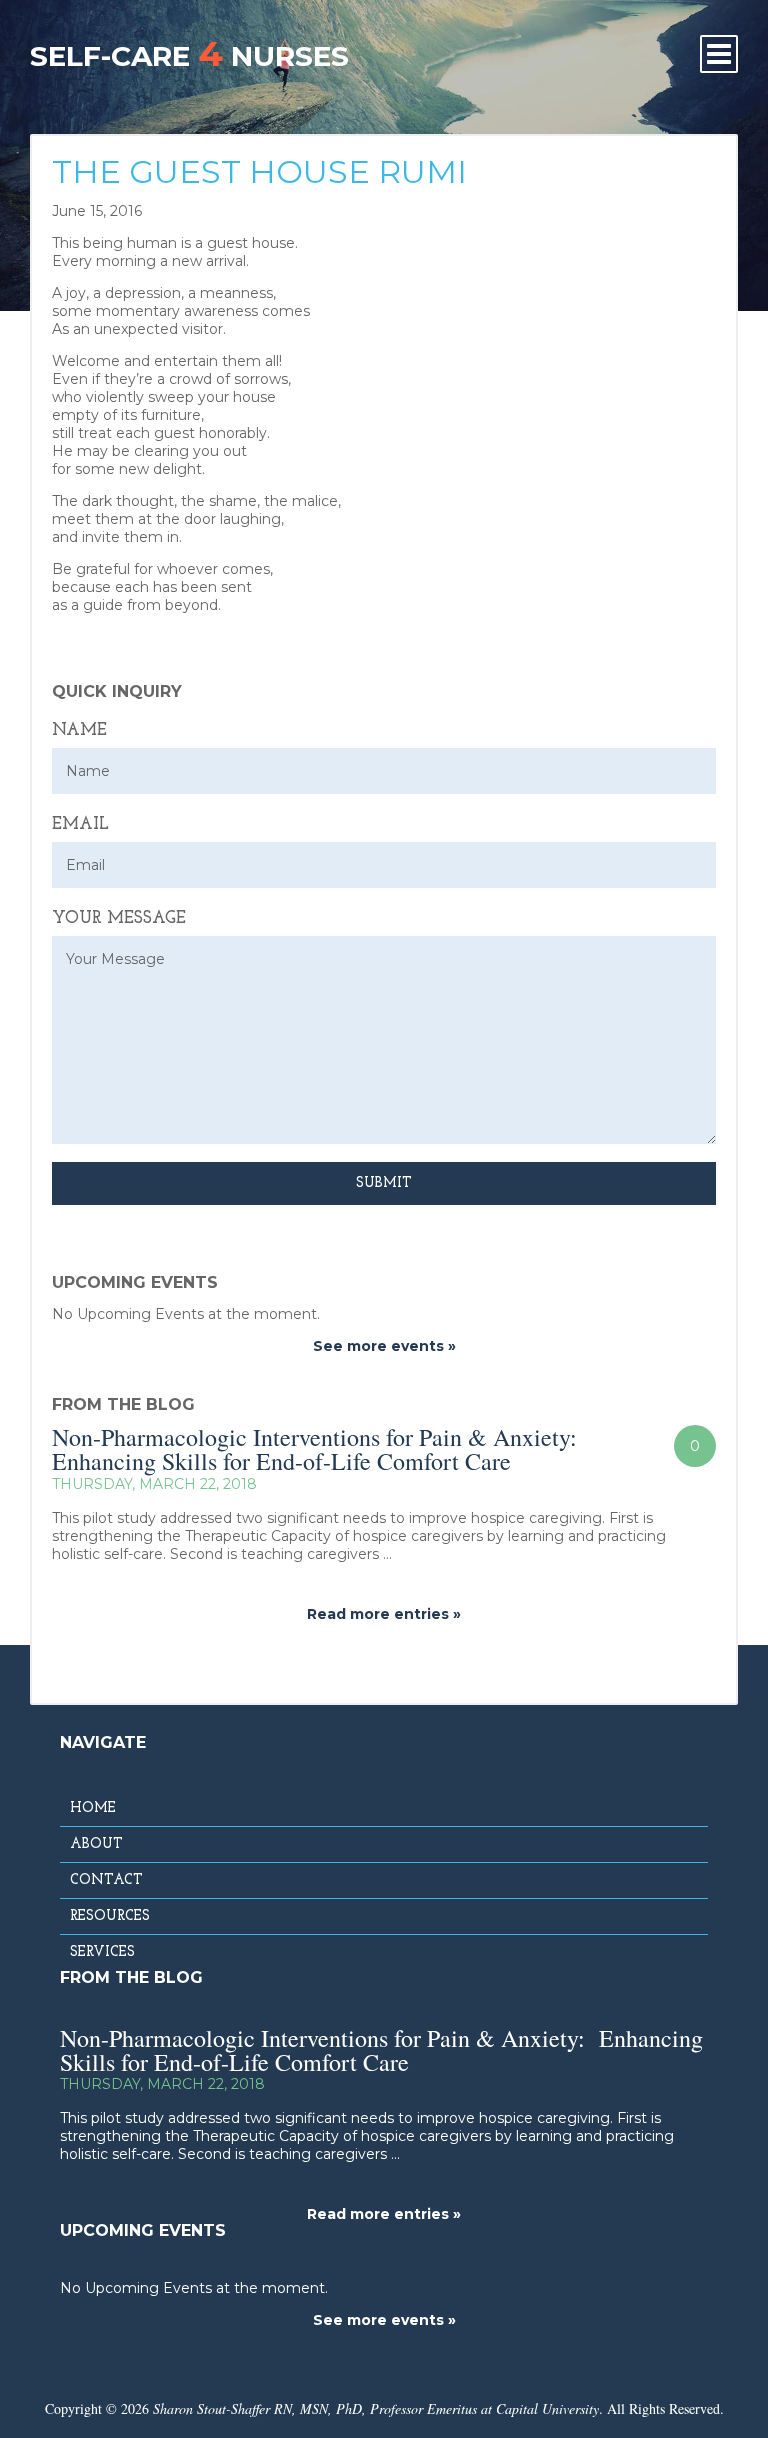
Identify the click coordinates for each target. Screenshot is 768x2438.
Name (79, 730)
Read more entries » (384, 1614)
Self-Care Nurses (189, 53)
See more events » (384, 1346)
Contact (106, 1880)
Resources (110, 1916)
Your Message (119, 918)
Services (102, 1952)
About (96, 1844)
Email (80, 824)
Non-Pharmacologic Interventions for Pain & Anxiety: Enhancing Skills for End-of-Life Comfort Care (318, 1449)
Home (93, 1808)
